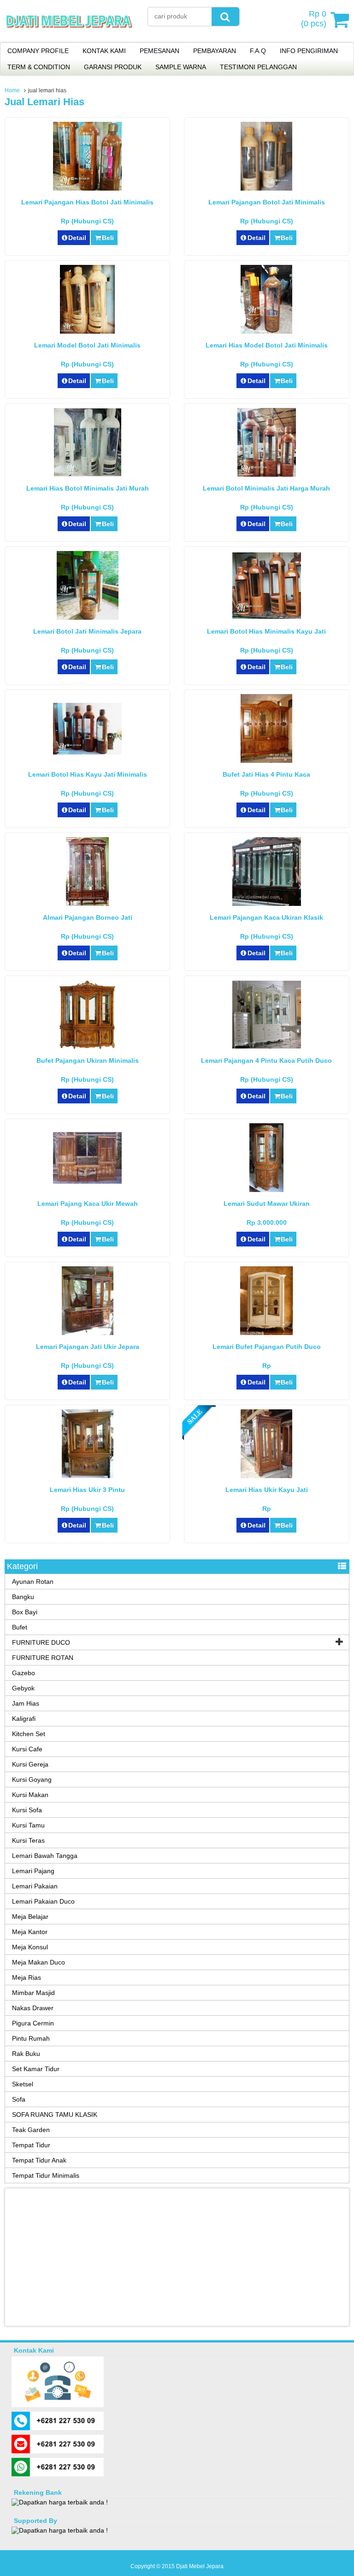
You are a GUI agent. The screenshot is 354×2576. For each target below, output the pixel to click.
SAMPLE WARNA (181, 67)
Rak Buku (26, 2054)
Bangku (23, 1597)
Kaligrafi (24, 1719)
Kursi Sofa (27, 1810)
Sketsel (23, 2084)
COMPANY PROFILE (38, 51)
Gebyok (23, 1688)
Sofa (19, 2099)
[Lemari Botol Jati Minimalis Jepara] (88, 617)
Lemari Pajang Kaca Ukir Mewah (88, 1204)
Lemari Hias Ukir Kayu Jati (267, 1490)
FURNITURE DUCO (41, 1642)
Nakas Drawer (33, 2008)
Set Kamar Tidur (36, 2069)
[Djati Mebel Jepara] (69, 36)
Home (12, 90)
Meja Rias (27, 1977)
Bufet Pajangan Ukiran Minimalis (88, 1060)
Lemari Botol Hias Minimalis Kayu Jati (266, 631)
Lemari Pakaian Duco (43, 1901)
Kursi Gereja (30, 1764)
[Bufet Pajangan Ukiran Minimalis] (87, 1047)
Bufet (20, 1627)
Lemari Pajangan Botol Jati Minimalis (267, 202)
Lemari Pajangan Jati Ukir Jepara (88, 1347)
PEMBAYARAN (215, 51)
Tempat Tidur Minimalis (46, 2175)
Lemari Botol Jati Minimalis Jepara (87, 631)
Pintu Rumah (31, 2038)
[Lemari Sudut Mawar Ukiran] (266, 1190)
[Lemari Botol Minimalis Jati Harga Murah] (267, 474)
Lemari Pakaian (35, 1886)
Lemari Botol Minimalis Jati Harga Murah (266, 488)
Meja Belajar (30, 1917)
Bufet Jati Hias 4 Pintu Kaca (266, 774)
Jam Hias (26, 1703)
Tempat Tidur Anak (39, 2160)
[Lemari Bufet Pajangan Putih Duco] (267, 1333)
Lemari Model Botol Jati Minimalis (87, 345)
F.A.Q (258, 51)
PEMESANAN (159, 51)
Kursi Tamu (28, 1825)
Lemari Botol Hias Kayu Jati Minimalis (88, 774)
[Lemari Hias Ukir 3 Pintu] (88, 1476)
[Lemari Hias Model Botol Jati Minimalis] (266, 331)
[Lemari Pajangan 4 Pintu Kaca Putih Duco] (267, 1046)
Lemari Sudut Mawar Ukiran (267, 1204)
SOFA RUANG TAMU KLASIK (55, 2115)
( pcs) (314, 19)
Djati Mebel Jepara (200, 2566)
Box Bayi (25, 1612)
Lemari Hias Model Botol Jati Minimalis (267, 345)
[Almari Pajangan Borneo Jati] (87, 904)
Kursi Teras (28, 1840)
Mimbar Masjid (33, 1993)
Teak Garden (31, 2130)
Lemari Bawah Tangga (45, 1856)
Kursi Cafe (27, 1749)
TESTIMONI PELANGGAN (258, 67)
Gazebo (24, 1673)
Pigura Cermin (33, 2023)
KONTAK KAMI (104, 51)
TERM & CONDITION (39, 67)
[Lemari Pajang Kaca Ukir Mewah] (87, 1181)
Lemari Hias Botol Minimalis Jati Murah (88, 488)
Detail (77, 238)
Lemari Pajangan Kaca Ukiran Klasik (266, 917)
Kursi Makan (30, 1795)
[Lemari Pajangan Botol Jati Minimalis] (266, 188)
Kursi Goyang (32, 1779)
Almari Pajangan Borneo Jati (88, 917)
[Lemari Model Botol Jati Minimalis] (87, 331)
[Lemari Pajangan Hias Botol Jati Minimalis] (87, 188)
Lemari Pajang (33, 1871)
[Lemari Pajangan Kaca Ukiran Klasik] (267, 904)
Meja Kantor (30, 1932)
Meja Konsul (30, 1947)
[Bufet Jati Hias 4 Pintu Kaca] (266, 761)
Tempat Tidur (31, 2145)
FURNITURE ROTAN (43, 1658)
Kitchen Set (29, 1734)
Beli (108, 238)
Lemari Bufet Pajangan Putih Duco (267, 1347)
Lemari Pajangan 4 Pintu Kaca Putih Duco (266, 1060)
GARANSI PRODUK (113, 67)
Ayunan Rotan (33, 1582)
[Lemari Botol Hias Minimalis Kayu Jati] (267, 617)
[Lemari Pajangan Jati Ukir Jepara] (88, 1333)
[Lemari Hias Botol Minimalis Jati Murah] (88, 474)
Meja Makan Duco (38, 1962)
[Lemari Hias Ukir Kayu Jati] (266, 1476)
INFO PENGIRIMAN (309, 51)
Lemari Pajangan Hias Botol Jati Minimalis (87, 202)
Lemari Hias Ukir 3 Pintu (87, 1490)
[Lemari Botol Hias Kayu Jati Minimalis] (87, 752)
